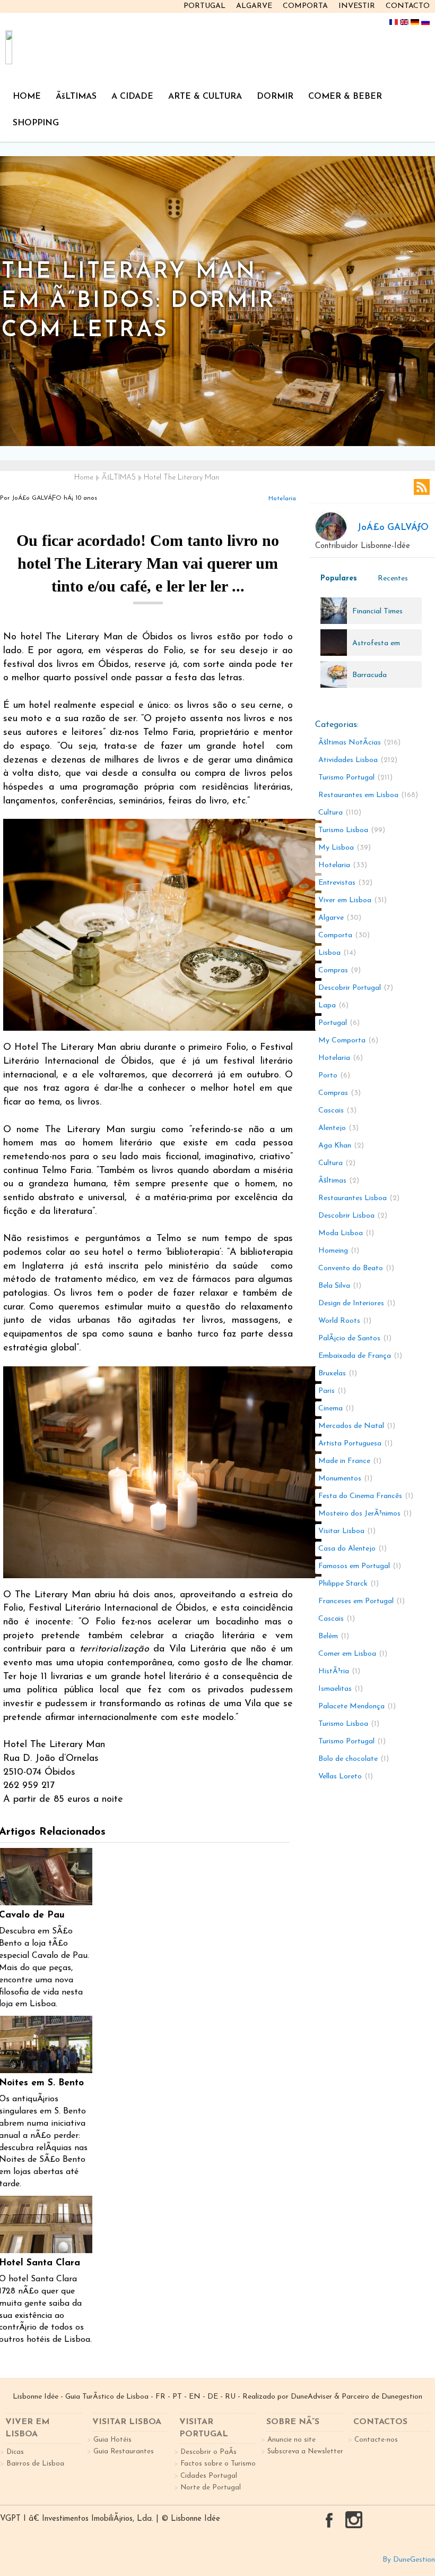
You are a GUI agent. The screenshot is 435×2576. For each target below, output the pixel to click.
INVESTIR (357, 6)
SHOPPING (36, 123)
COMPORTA (305, 6)
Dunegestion (402, 2397)
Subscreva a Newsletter (305, 2451)
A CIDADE (132, 97)
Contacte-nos (376, 2440)
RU (230, 2397)
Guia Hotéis (112, 2440)
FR (160, 2397)
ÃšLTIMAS (76, 97)
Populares (339, 579)
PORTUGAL (205, 6)
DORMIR (275, 97)
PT (177, 2397)
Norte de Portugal (211, 2488)
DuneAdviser (311, 2397)
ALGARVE (254, 6)
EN (195, 2397)
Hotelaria (282, 499)
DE (213, 2397)
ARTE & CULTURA (205, 97)
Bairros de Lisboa (35, 2464)
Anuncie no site (292, 2440)
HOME (27, 97)
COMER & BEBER (345, 97)
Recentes (393, 579)
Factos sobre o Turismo (218, 2464)
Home (84, 478)
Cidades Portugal (209, 2476)
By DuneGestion (409, 2560)
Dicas (15, 2452)
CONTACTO (408, 6)
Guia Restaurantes (124, 2451)
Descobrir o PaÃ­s (208, 2452)
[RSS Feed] (422, 487)
